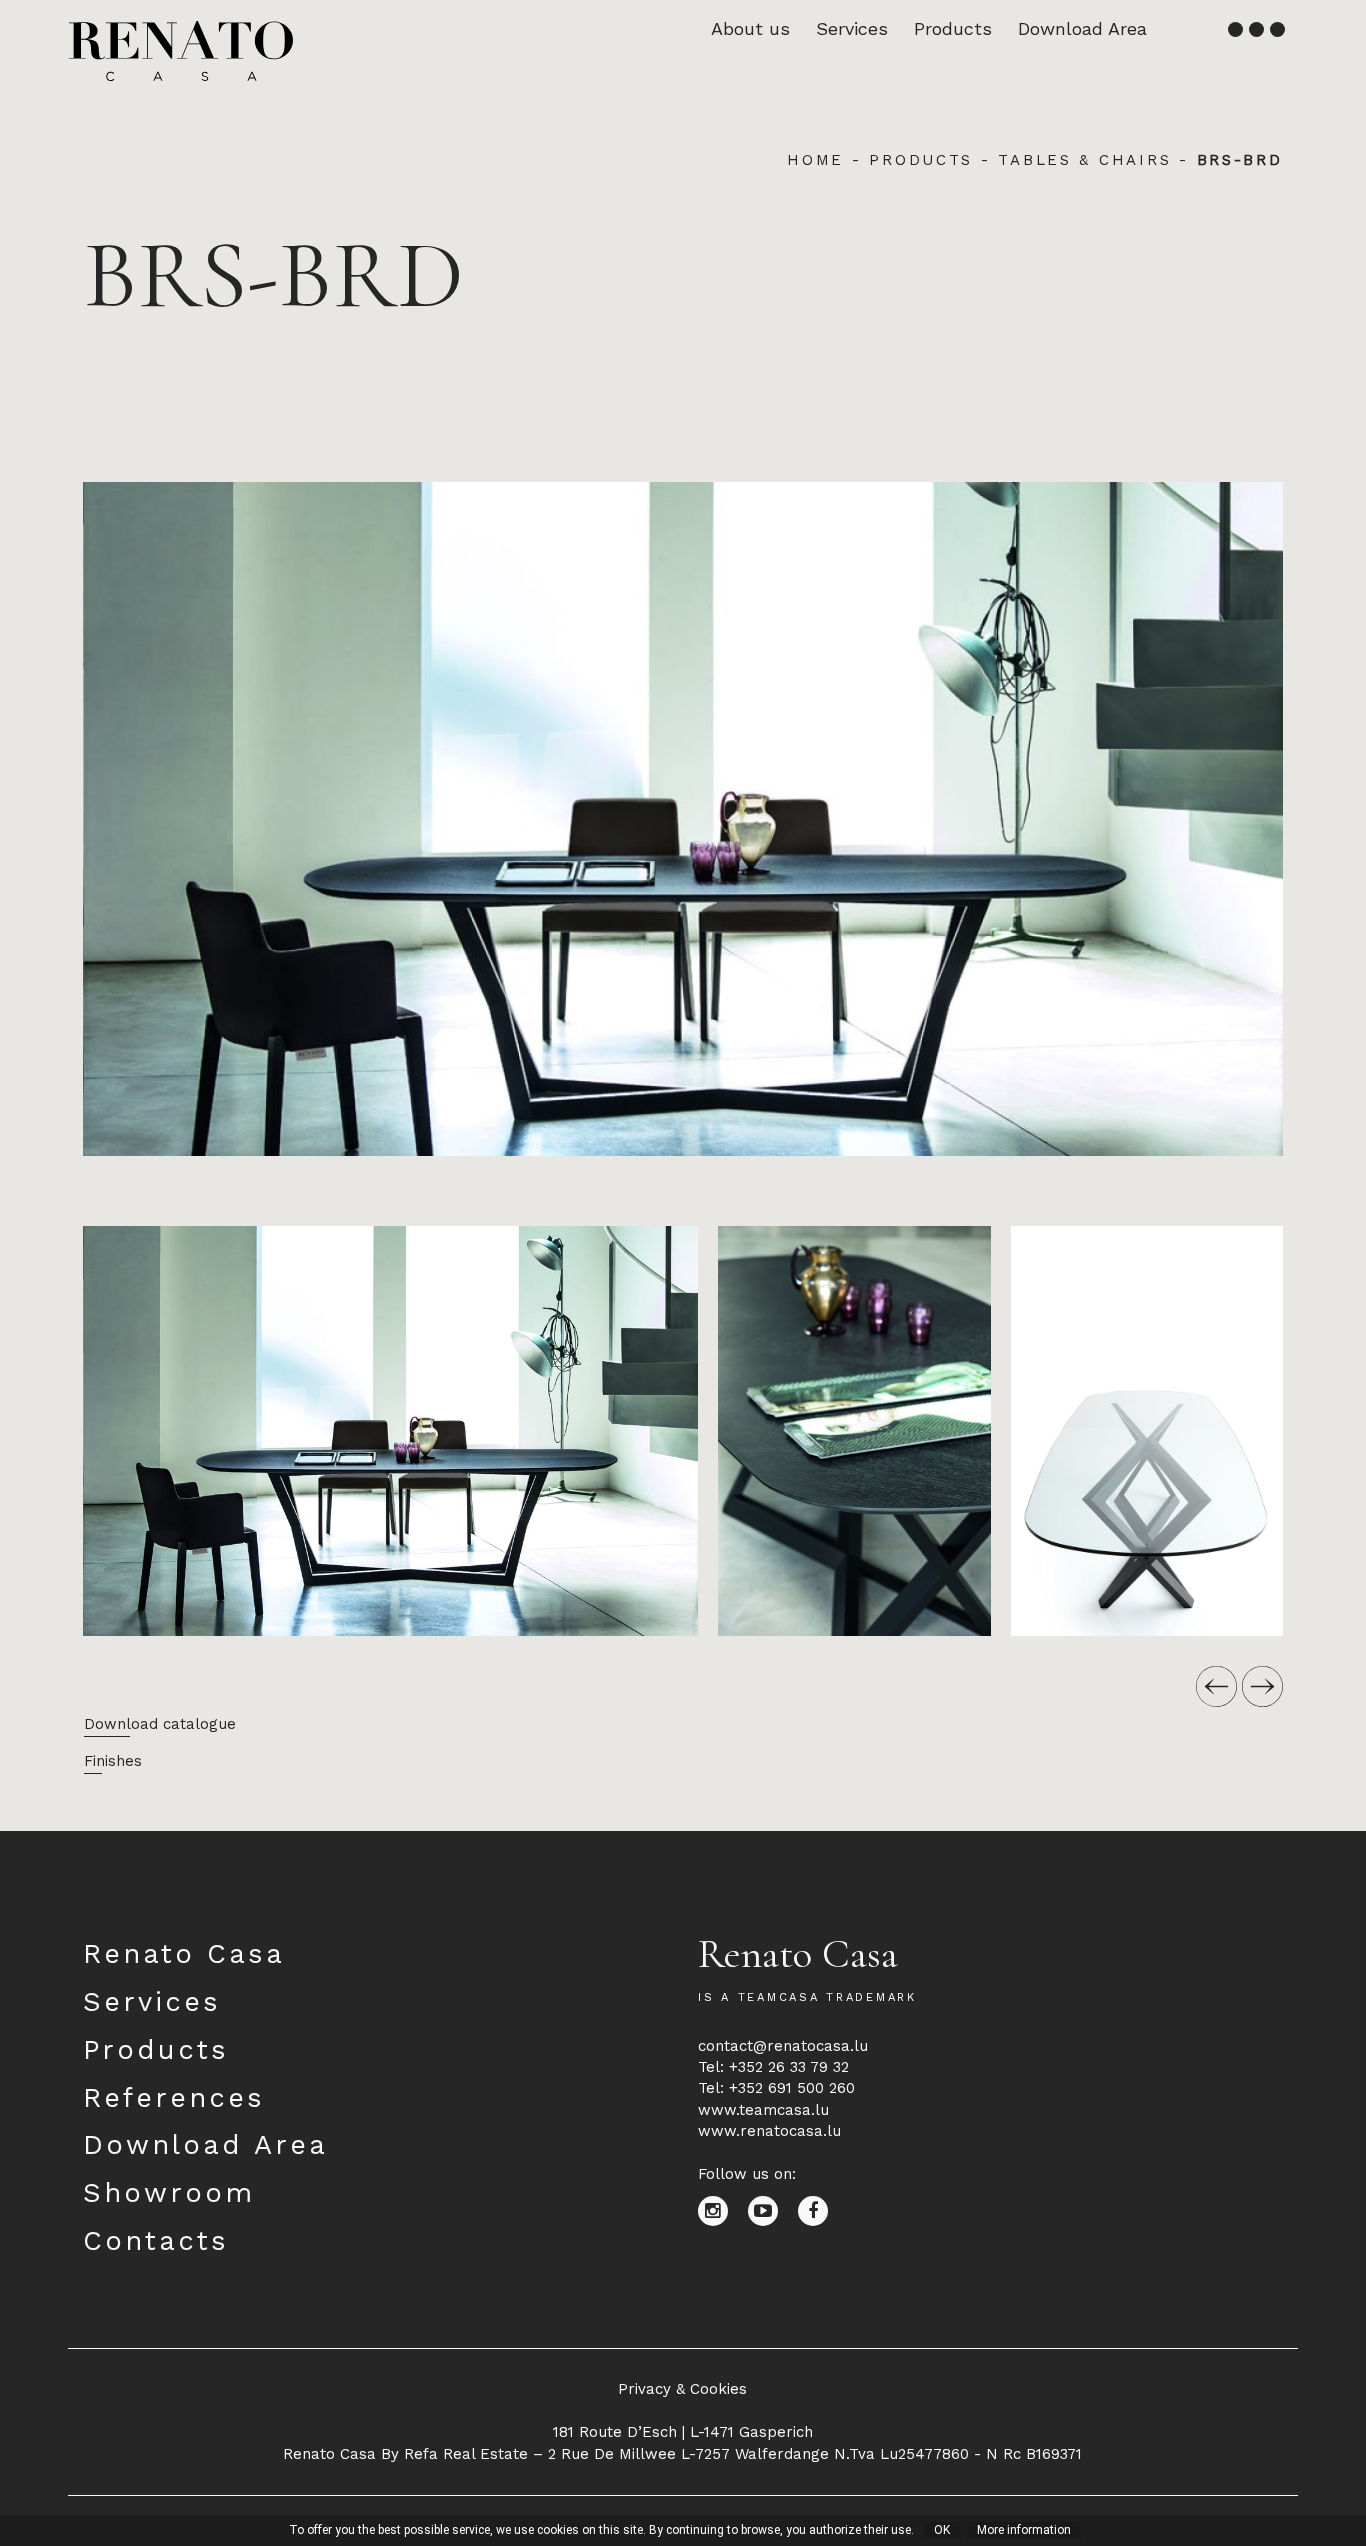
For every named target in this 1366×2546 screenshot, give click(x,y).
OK (942, 2530)
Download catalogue (160, 1724)
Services (852, 28)
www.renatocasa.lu (769, 2131)
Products (953, 28)
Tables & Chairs (1084, 160)
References (174, 2098)
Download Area (1082, 28)
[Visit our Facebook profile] (820, 2210)
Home (815, 160)
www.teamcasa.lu (763, 2110)
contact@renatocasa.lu (783, 2046)
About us (750, 28)
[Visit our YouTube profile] (773, 2210)
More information (1024, 2530)
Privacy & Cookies (682, 2389)
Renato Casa (184, 1954)
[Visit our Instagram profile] (723, 2210)
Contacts (156, 2241)
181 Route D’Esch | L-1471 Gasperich (683, 2432)
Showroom (169, 2193)
